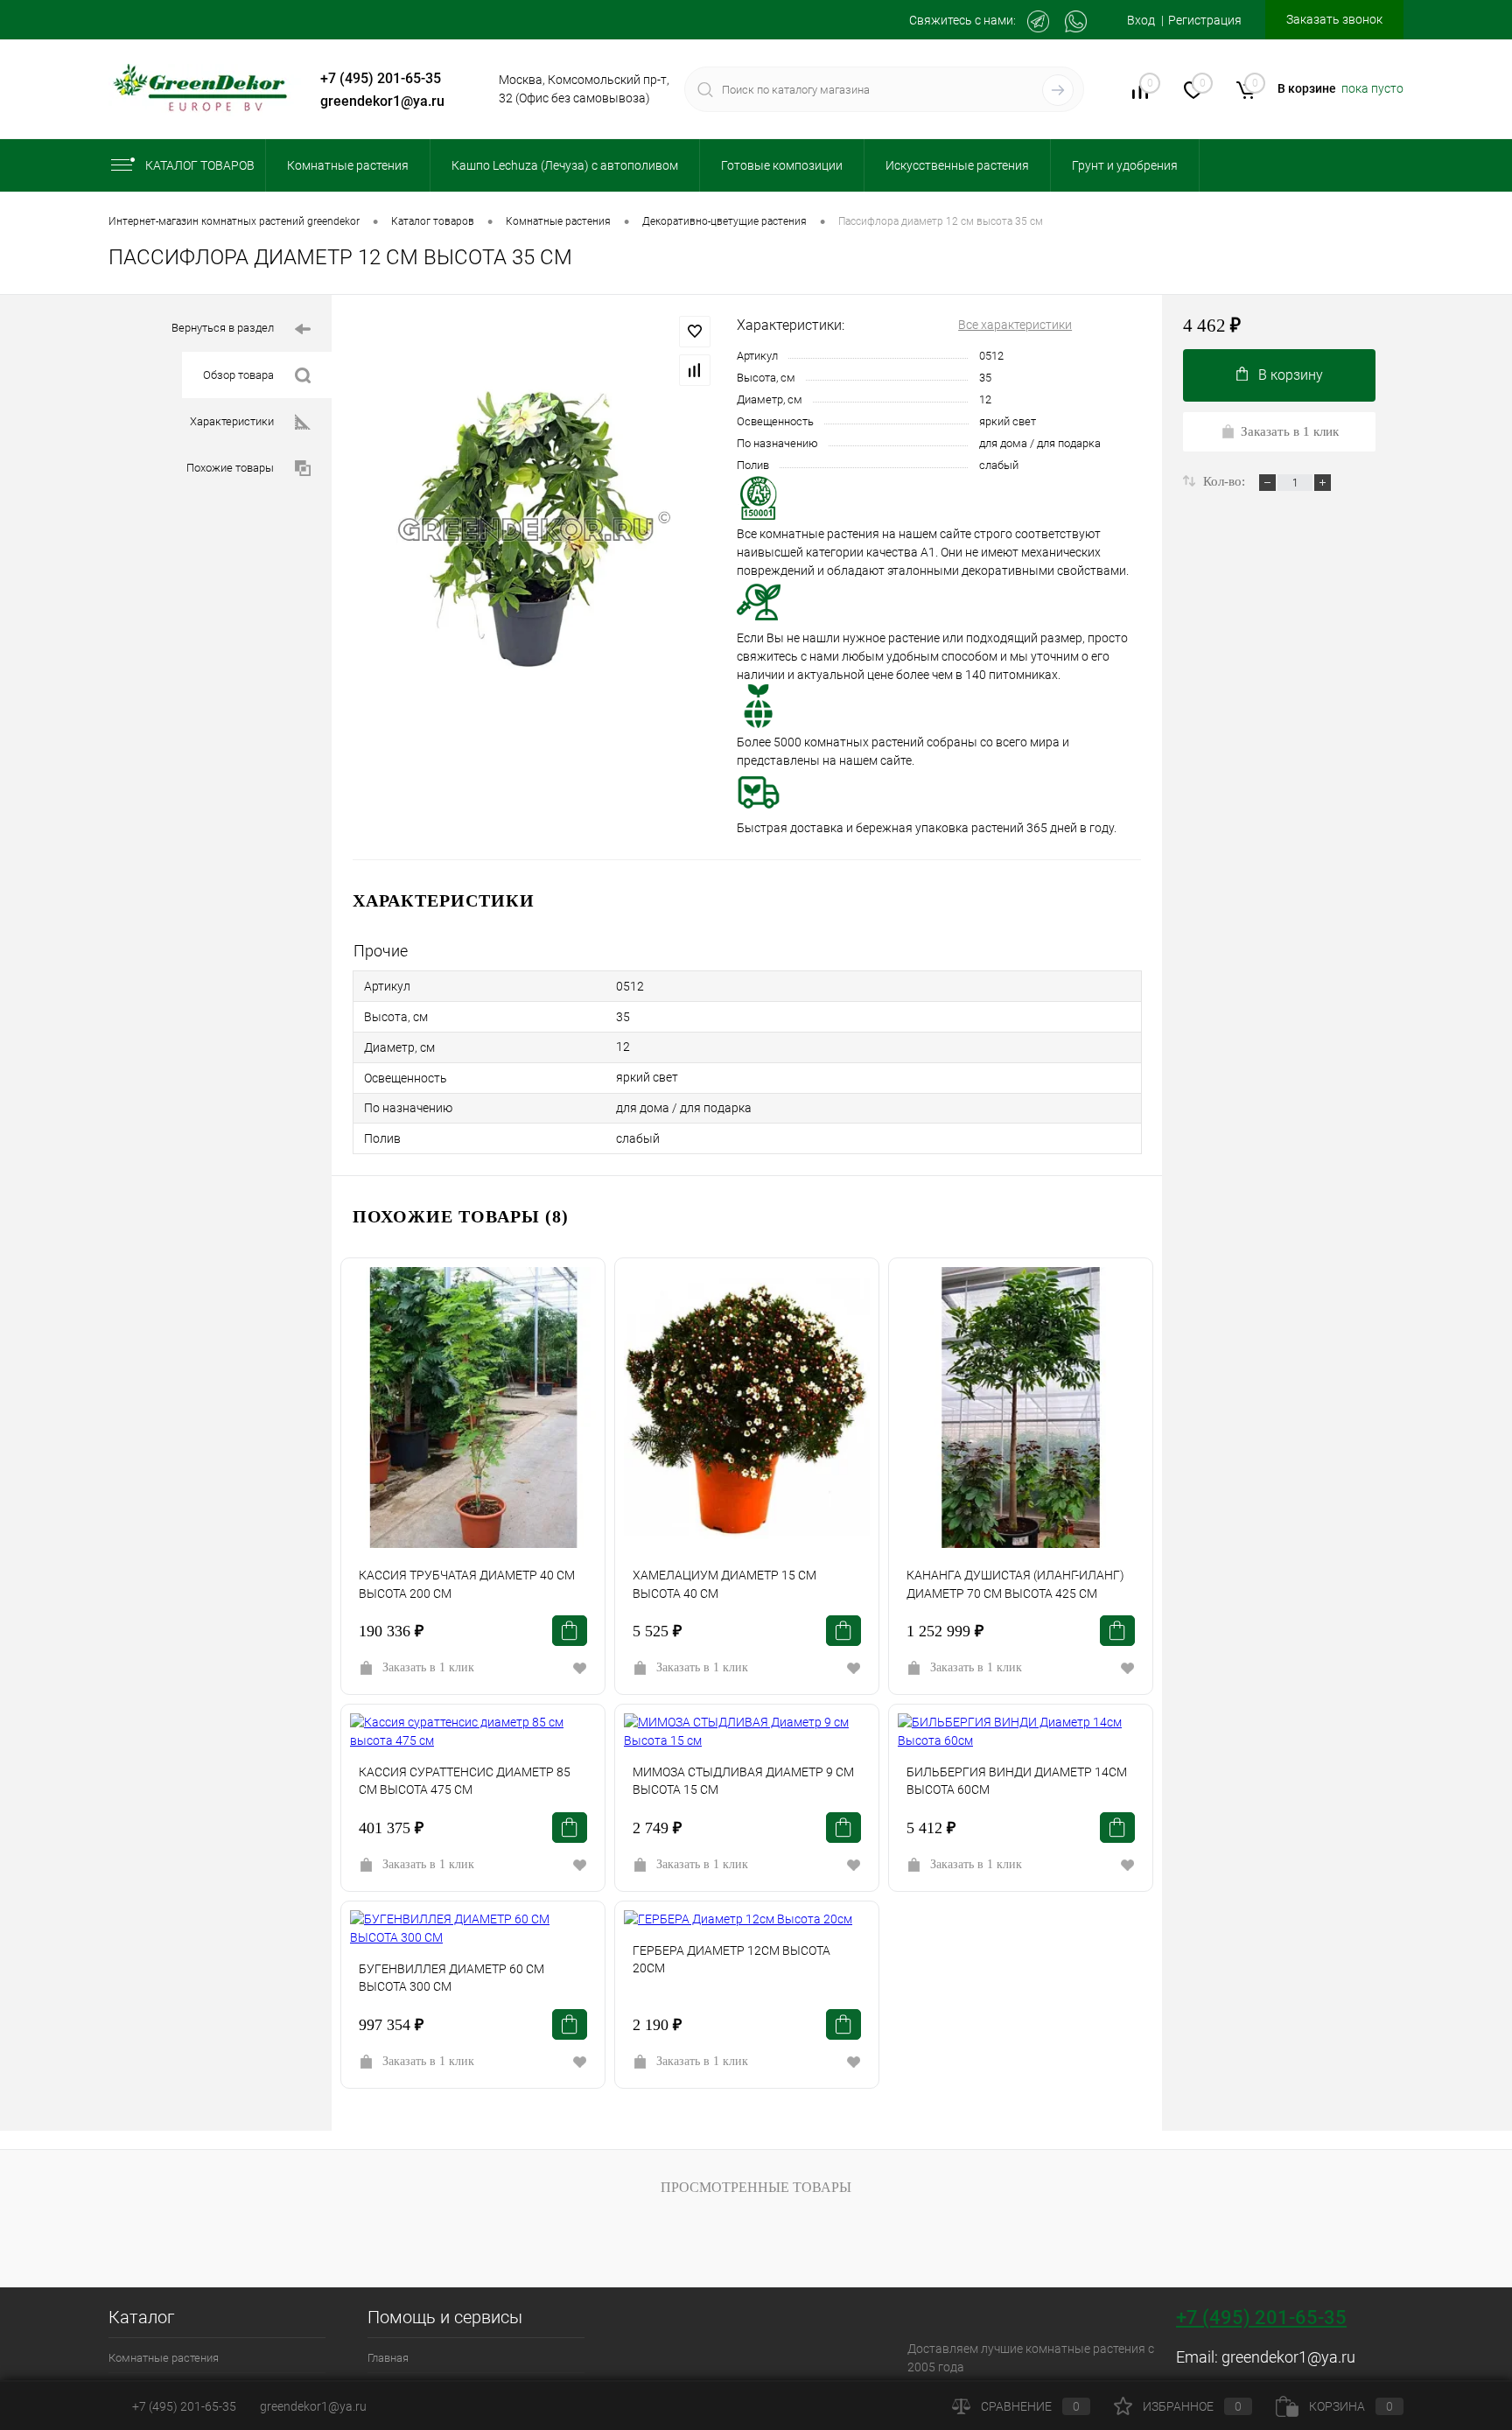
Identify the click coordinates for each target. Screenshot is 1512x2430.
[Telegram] (1038, 21)
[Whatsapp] (1076, 21)
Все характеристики (1015, 325)
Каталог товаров (200, 165)
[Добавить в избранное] (695, 332)
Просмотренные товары (756, 2187)
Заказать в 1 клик (428, 1667)
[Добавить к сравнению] (695, 370)
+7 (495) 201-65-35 (381, 78)
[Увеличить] (534, 529)
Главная (388, 2358)
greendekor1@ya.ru (382, 101)
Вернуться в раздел (223, 328)
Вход (1141, 20)
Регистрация (1205, 20)
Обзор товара (238, 375)
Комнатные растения (164, 2358)
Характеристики (232, 421)
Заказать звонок (1334, 19)
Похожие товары (230, 468)
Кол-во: (1226, 481)
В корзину (1291, 375)
